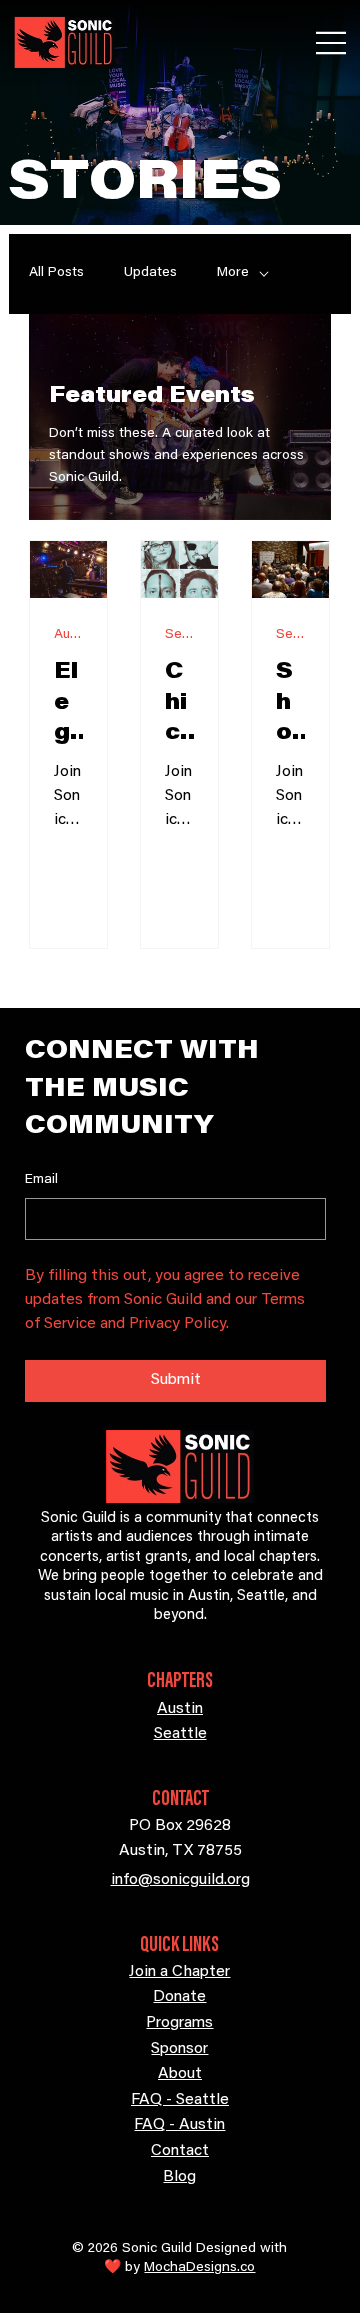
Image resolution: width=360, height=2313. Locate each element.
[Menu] (331, 43)
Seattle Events (179, 635)
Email (41, 1180)
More (233, 273)
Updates (150, 273)
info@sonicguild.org (180, 1880)
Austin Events (68, 635)
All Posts (56, 273)
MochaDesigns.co (199, 2268)
